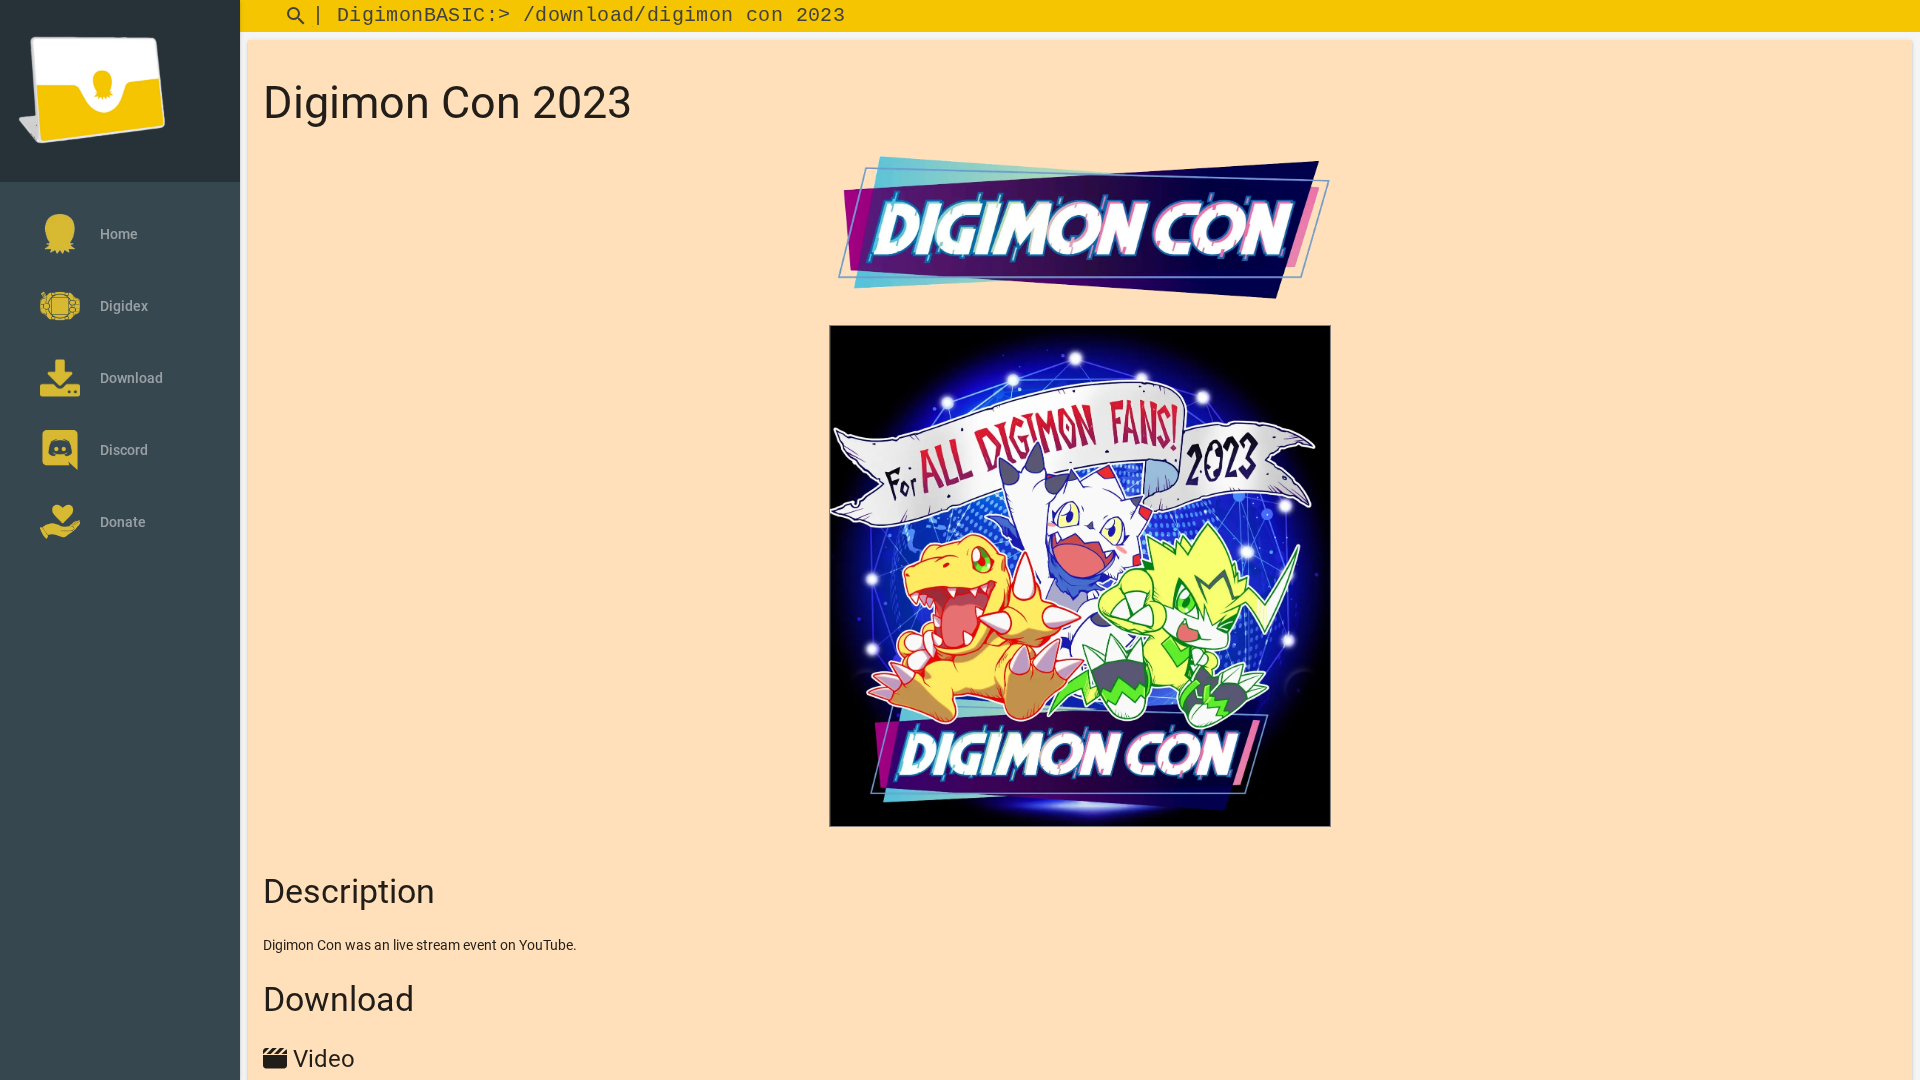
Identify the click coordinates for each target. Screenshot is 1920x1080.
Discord (124, 450)
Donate (123, 522)
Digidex (124, 306)
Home (119, 234)
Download (131, 378)
